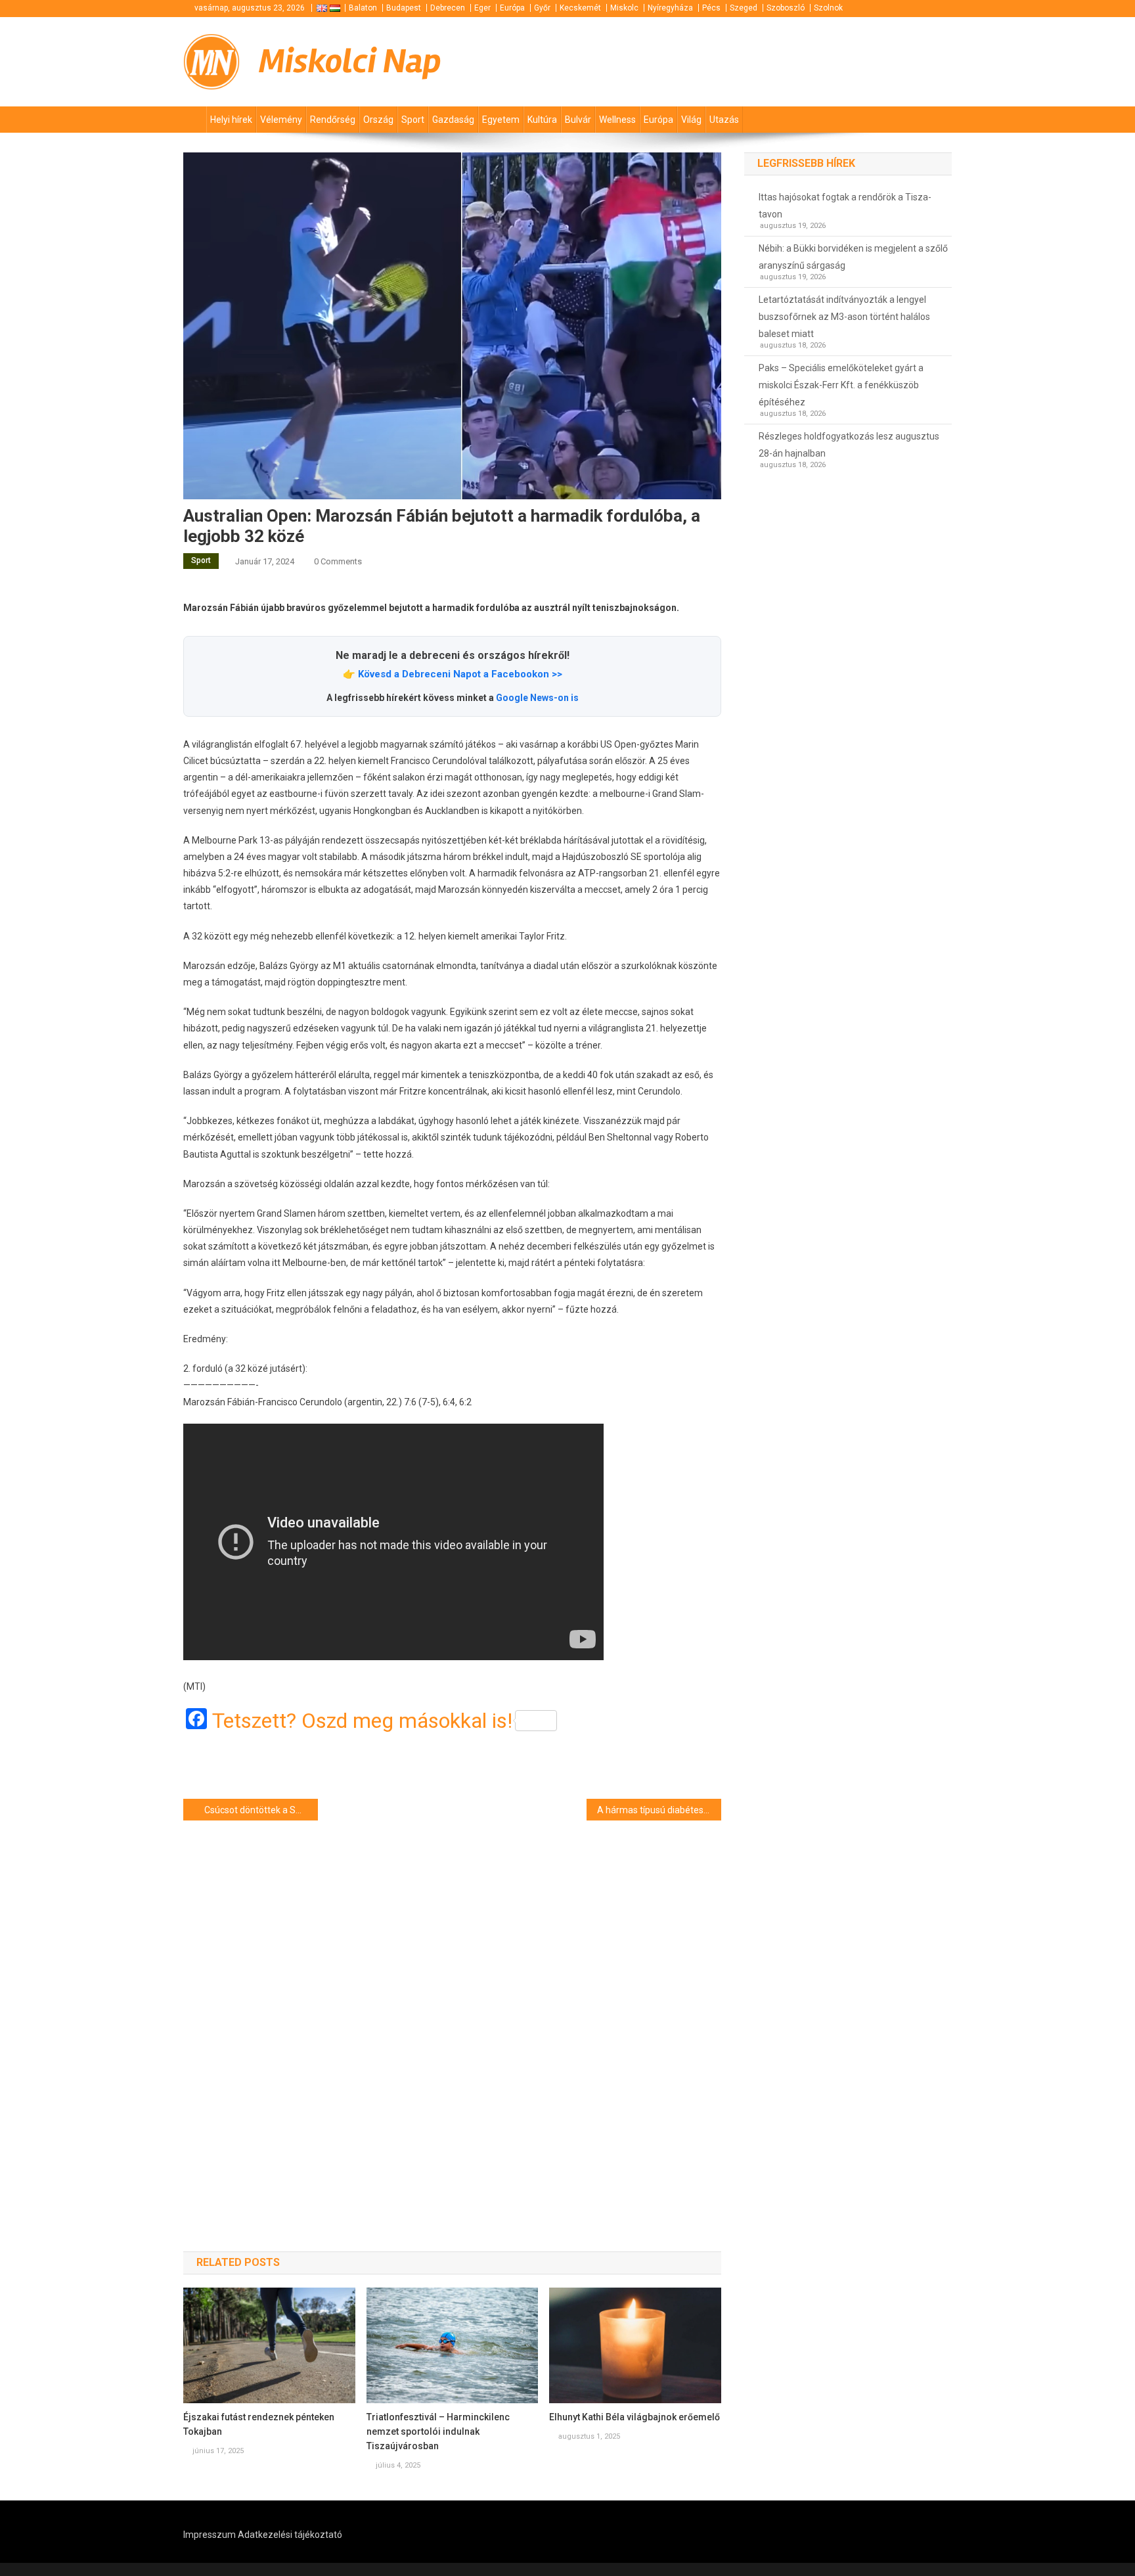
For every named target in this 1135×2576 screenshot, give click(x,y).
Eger (482, 8)
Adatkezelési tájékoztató (290, 2535)
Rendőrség (333, 120)
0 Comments (338, 561)
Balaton (363, 8)
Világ (691, 120)
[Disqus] (452, 2013)
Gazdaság (453, 120)
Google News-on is (537, 698)
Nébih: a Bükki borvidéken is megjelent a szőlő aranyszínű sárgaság (853, 257)
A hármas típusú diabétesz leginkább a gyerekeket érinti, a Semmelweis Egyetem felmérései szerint (659, 1810)
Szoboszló (786, 8)
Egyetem (501, 120)
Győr (542, 8)
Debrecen (448, 8)
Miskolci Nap (350, 61)
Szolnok (828, 8)
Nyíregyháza (670, 8)
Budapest (404, 8)
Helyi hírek (231, 120)
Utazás (724, 120)
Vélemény (281, 120)
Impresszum (210, 2535)
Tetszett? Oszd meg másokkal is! (362, 1721)
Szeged (744, 8)
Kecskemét (580, 8)
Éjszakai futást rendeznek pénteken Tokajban (259, 2424)
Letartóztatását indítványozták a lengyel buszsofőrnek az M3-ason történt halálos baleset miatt (844, 317)
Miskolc (624, 8)
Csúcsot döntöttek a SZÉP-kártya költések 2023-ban (261, 1810)
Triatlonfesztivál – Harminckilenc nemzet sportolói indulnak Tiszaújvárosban (438, 2431)
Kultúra (542, 120)
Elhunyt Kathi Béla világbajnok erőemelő (634, 2417)
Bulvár (578, 120)
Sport (413, 120)
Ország (378, 120)
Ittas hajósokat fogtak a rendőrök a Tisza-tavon (845, 206)
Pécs (711, 8)
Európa (512, 8)
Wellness (617, 120)
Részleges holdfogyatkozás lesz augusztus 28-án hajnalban (849, 445)
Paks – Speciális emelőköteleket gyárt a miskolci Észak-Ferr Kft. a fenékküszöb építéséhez (841, 385)
